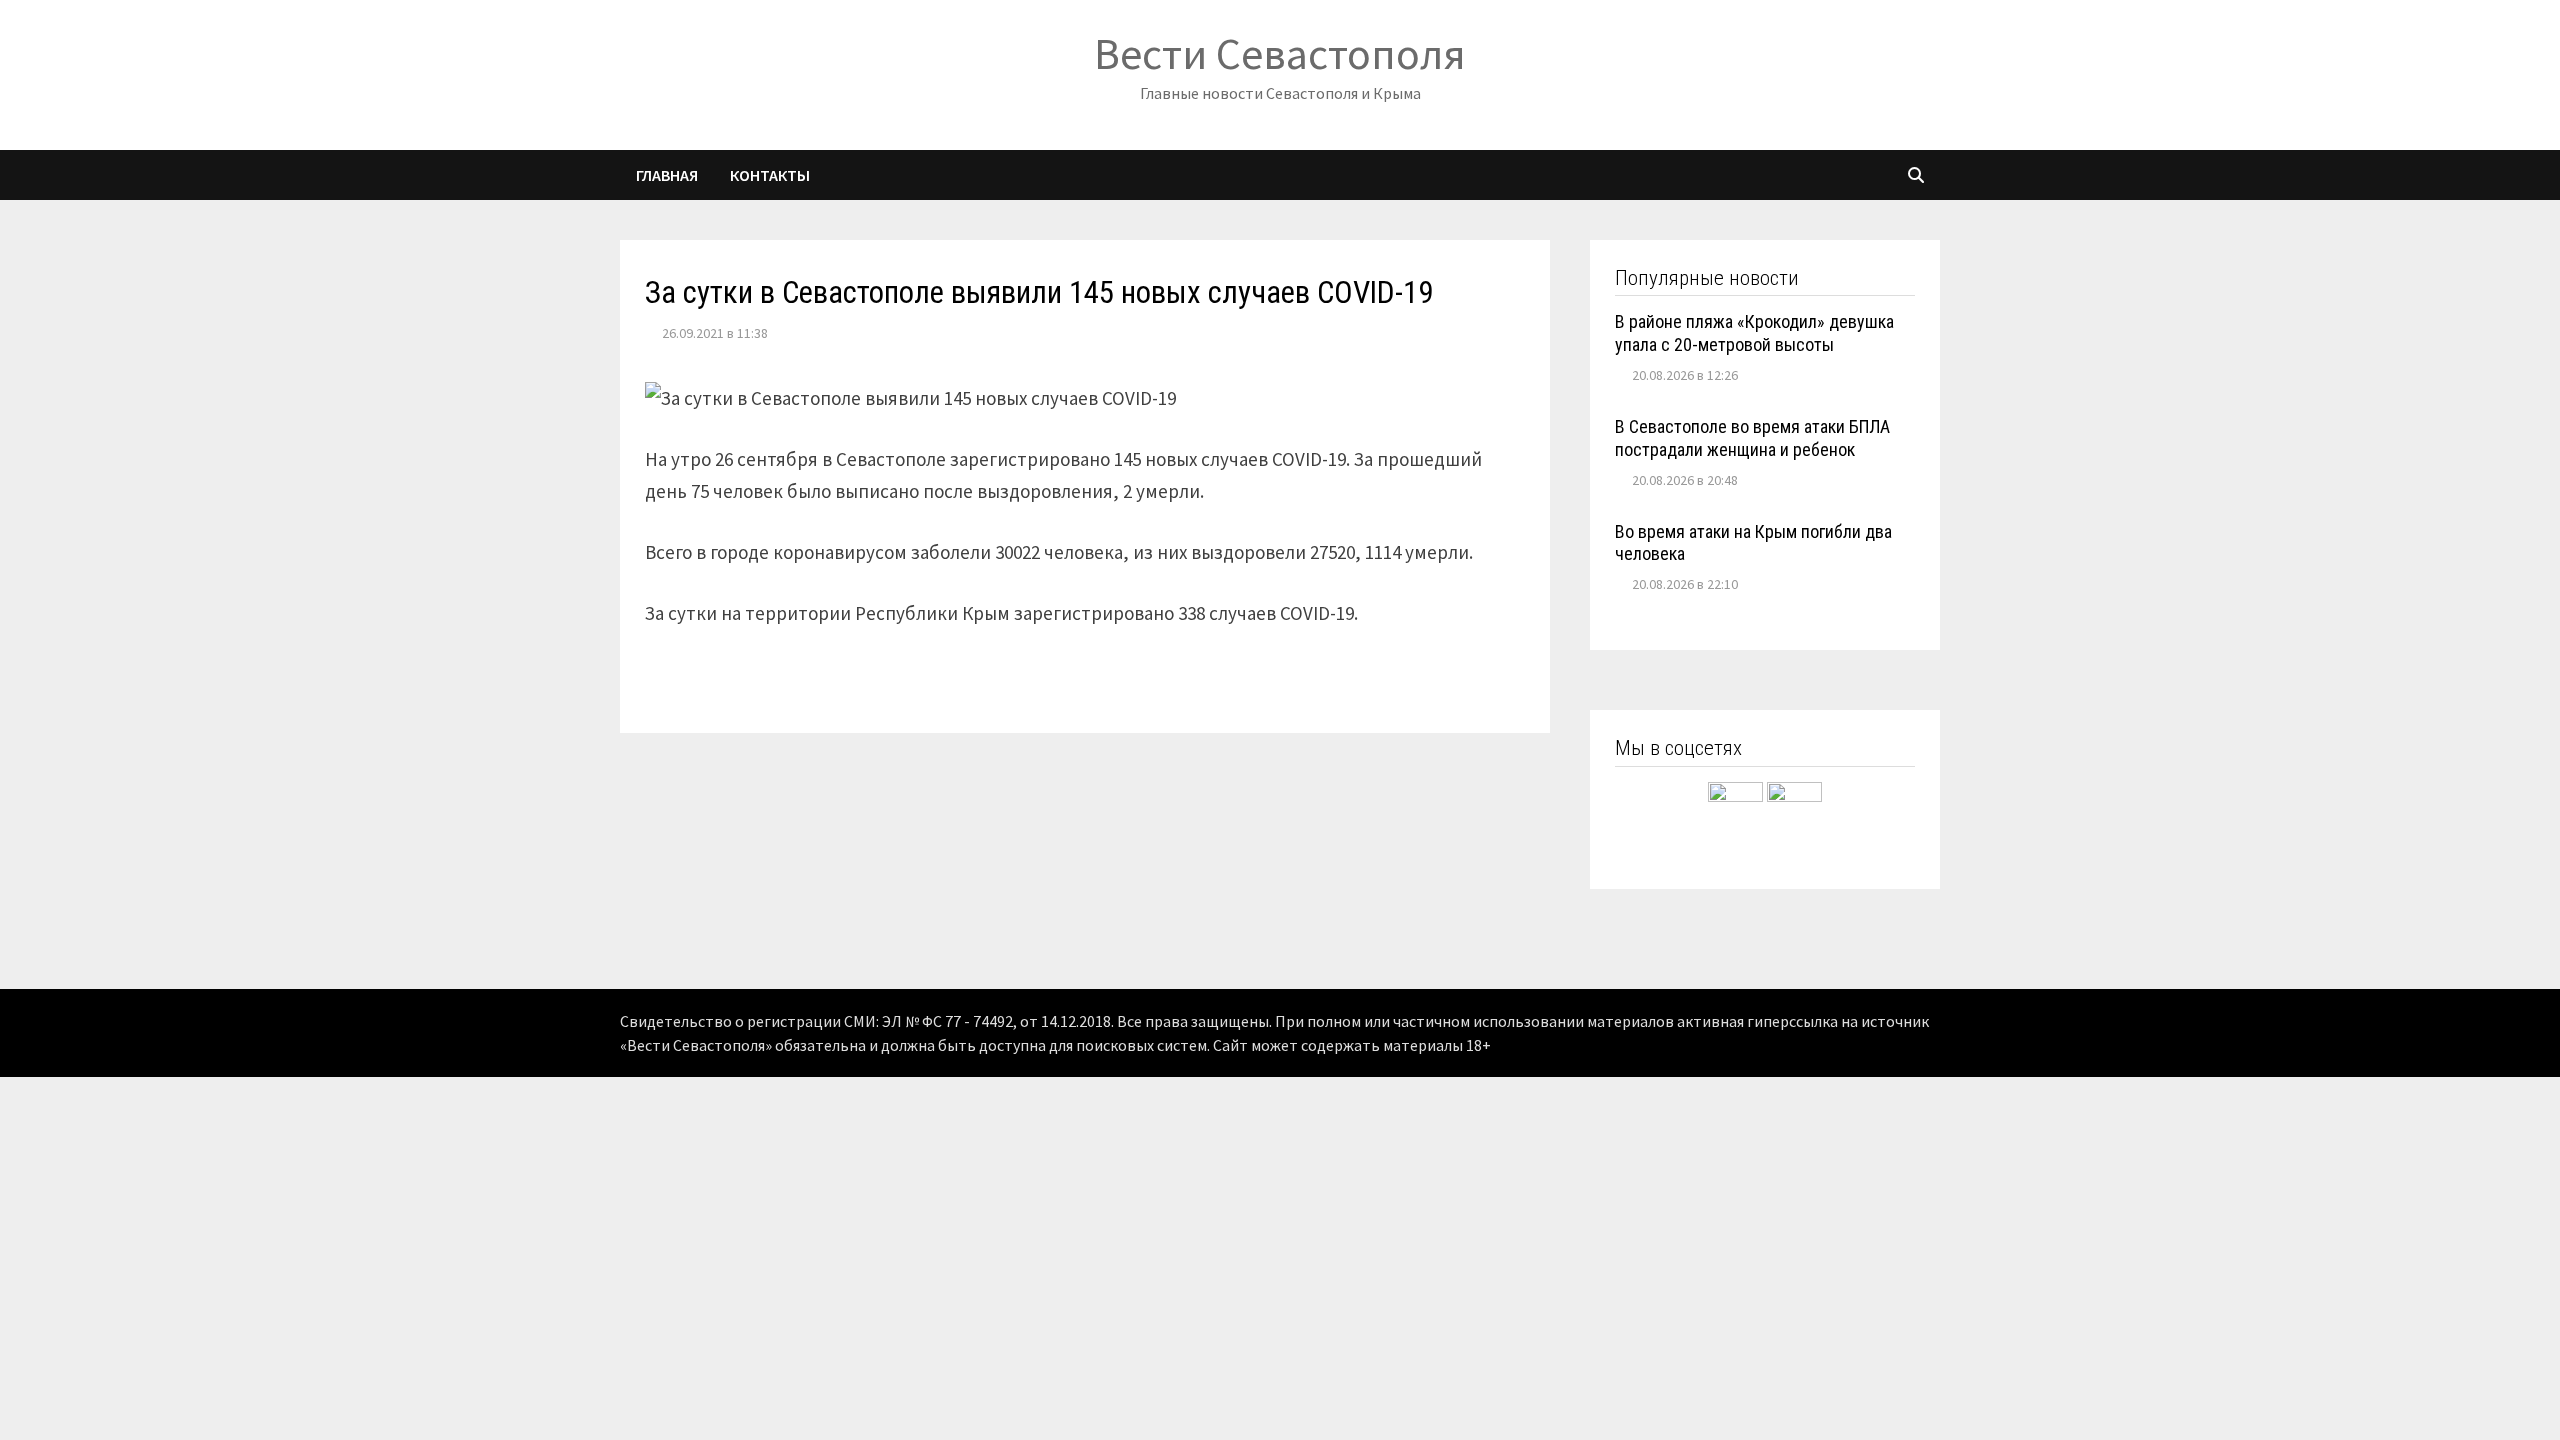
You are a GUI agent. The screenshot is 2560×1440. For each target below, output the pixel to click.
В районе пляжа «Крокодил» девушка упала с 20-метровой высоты (1754, 333)
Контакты (770, 175)
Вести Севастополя (1280, 53)
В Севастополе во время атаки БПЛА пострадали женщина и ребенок (1752, 438)
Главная (667, 175)
